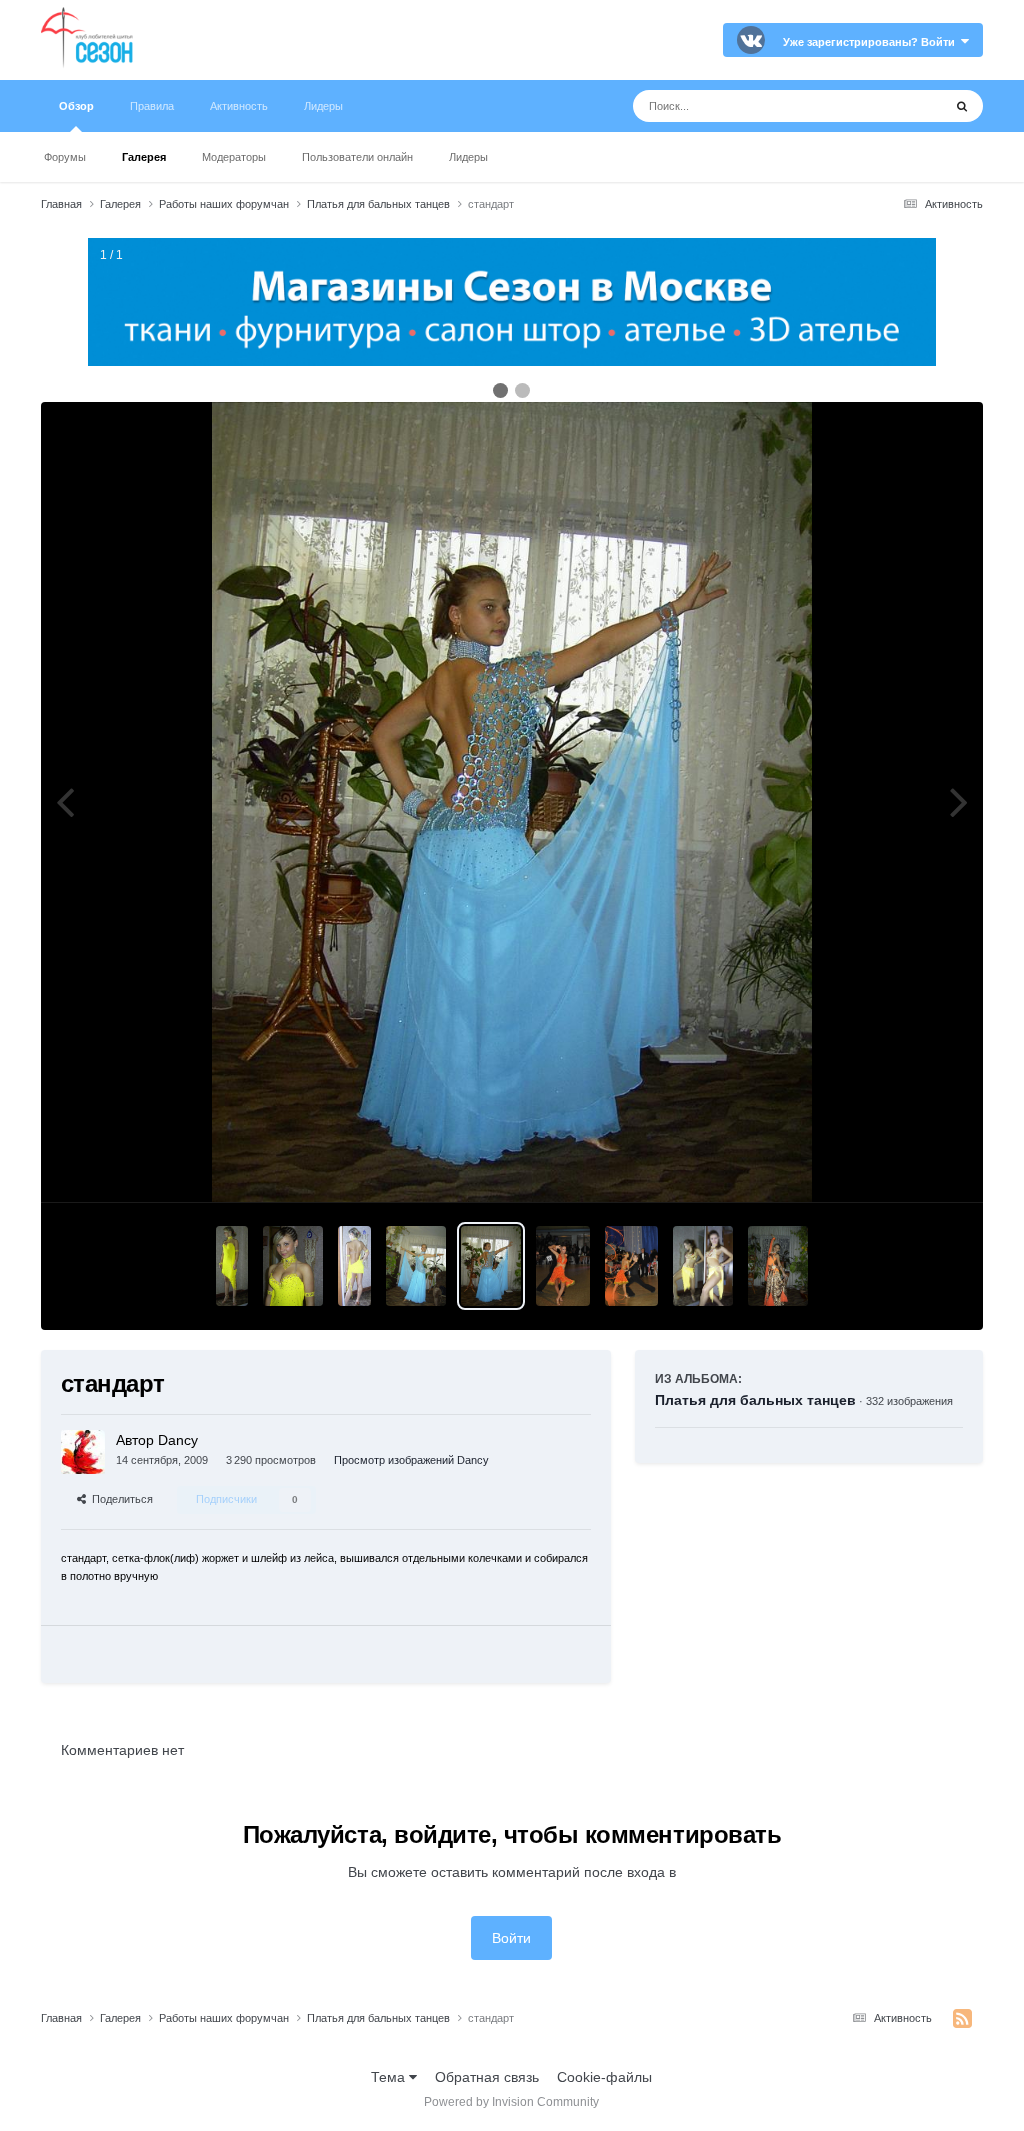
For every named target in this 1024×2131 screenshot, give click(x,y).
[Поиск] (962, 106)
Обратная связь (487, 2077)
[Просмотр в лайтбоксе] (512, 802)
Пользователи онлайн (357, 157)
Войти (511, 1938)
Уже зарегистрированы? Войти (872, 42)
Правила (152, 106)
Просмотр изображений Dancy (411, 1460)
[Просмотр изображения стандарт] (416, 1266)
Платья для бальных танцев (755, 1400)
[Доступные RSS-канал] (962, 2019)
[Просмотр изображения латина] (232, 1266)
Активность (239, 106)
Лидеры (468, 157)
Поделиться (119, 1499)
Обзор (76, 106)
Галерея (144, 157)
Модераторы (234, 157)
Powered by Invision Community (511, 2102)
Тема (390, 2077)
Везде (896, 106)
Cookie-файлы (604, 2077)
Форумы (65, 157)
